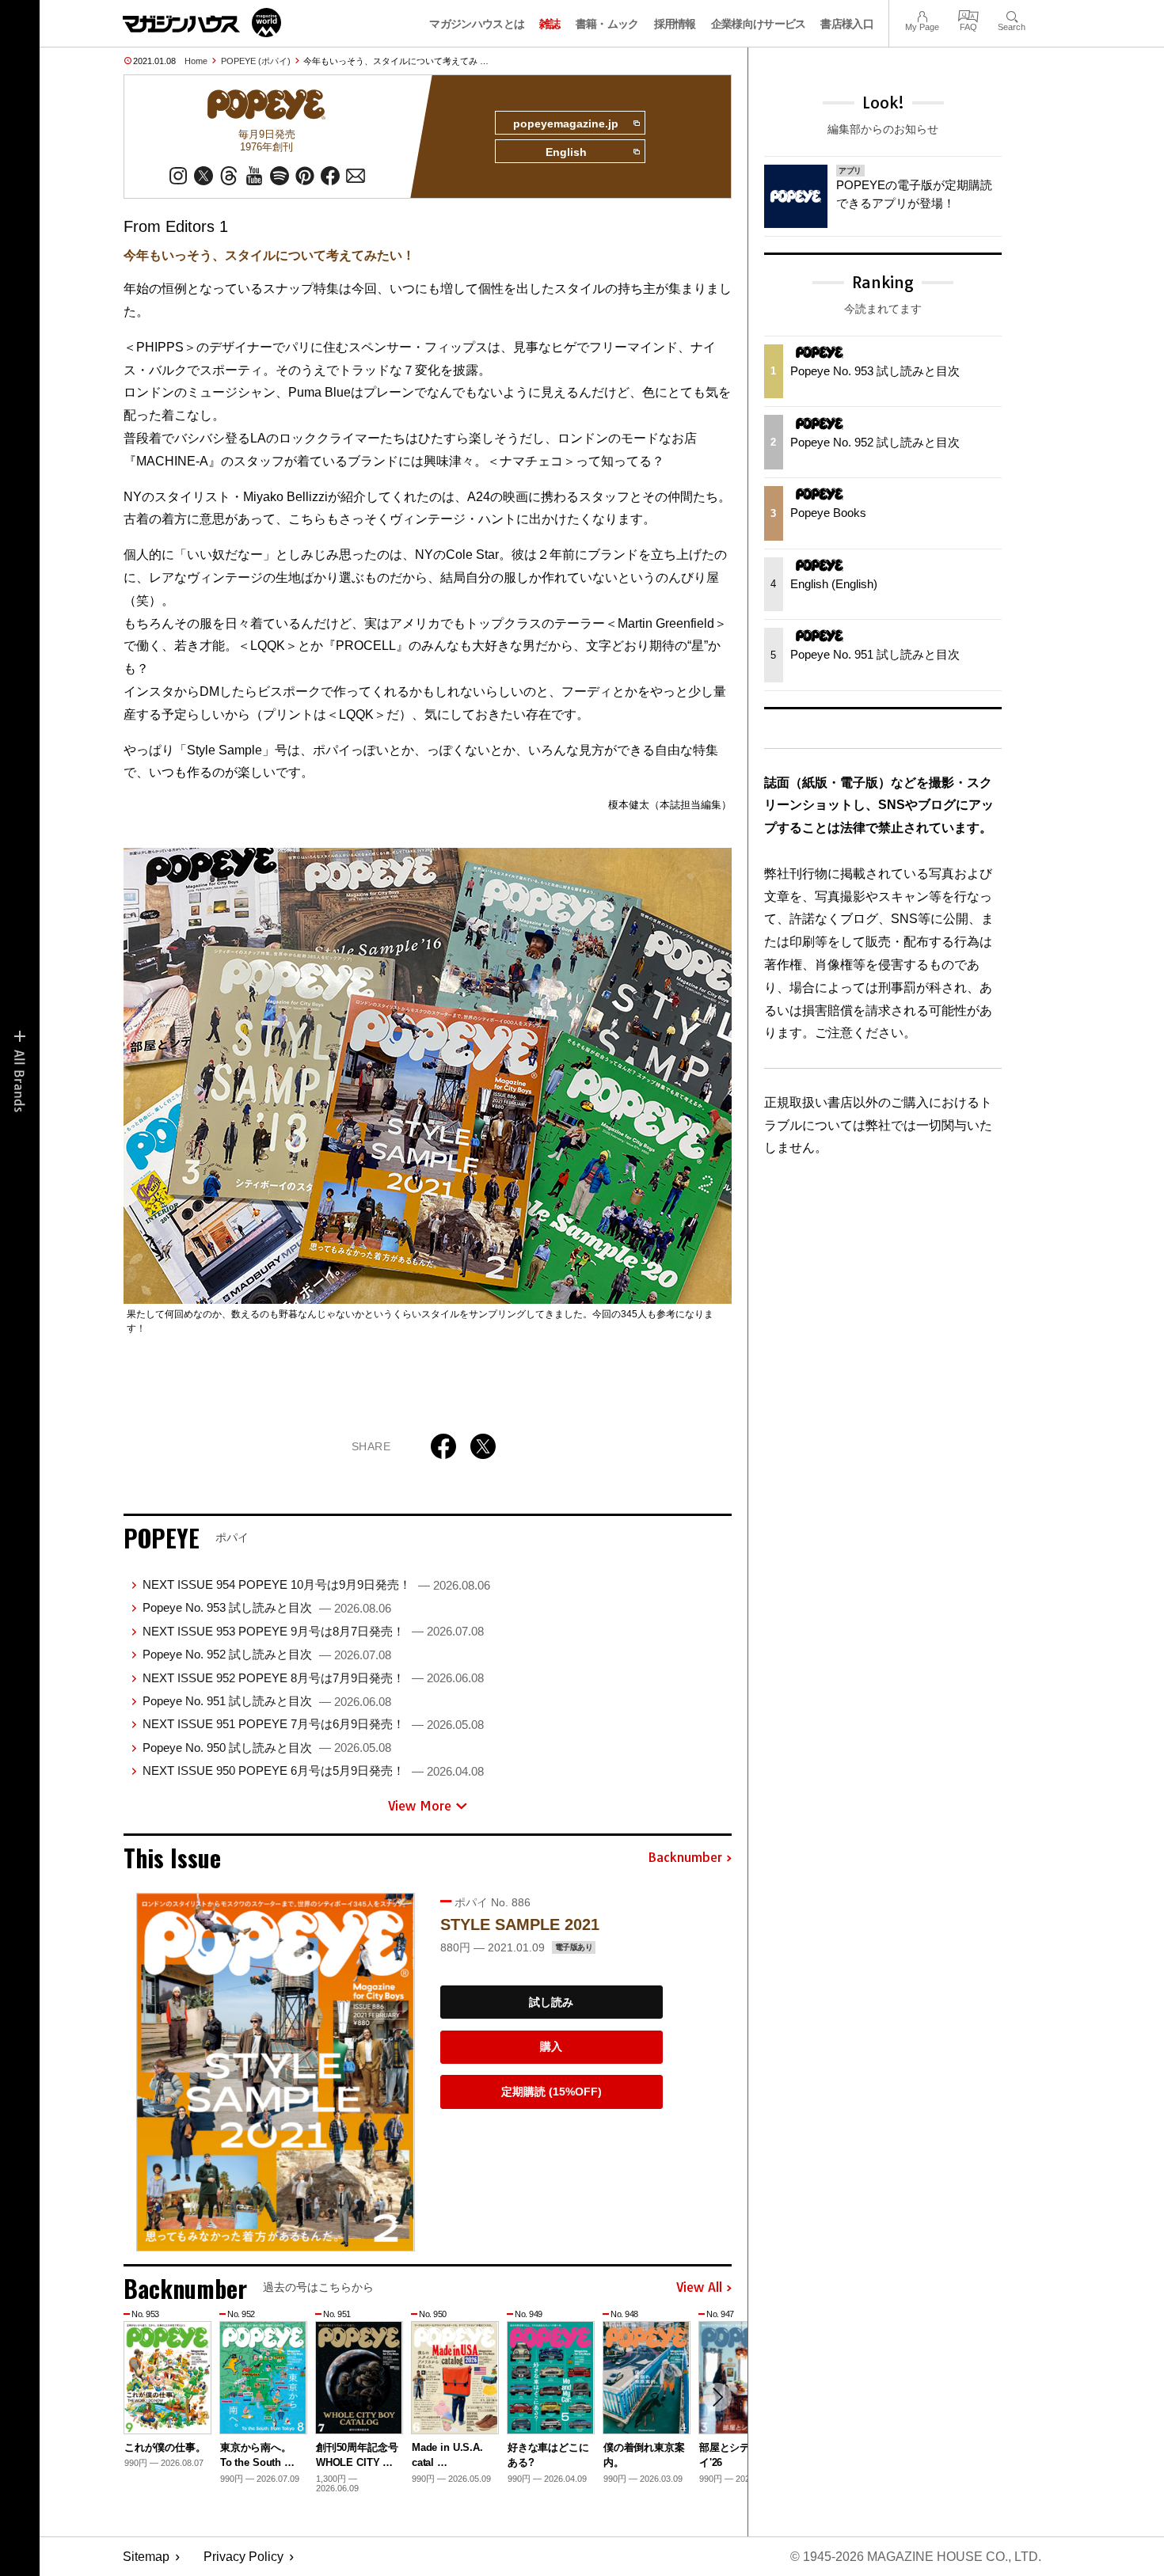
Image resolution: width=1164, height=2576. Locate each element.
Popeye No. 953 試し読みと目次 (267, 1607)
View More (420, 1806)
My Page (922, 15)
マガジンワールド (202, 23)
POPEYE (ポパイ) (256, 61)
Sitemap (146, 2557)
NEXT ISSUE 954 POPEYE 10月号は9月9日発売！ (316, 1584)
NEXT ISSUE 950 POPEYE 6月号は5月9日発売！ (313, 1771)
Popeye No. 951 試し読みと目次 (267, 1701)
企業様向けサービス (759, 24)
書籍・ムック (607, 24)
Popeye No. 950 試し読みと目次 (267, 1748)
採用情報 (675, 24)
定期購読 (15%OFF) (552, 2092)
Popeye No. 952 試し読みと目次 (267, 1654)
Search (1012, 15)
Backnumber (685, 1858)
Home (196, 61)
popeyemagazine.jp (566, 123)
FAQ (968, 15)
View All (699, 2288)
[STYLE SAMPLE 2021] (276, 2072)
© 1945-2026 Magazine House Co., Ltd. (916, 2557)
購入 (551, 2046)
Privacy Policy (243, 2557)
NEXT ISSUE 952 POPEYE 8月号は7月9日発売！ (313, 1678)
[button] (717, 2397)
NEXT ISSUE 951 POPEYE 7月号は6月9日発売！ (313, 1724)
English (566, 152)
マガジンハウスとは (477, 24)
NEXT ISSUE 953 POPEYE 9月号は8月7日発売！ (313, 1631)
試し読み (551, 2002)
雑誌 (550, 24)
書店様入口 (847, 24)
